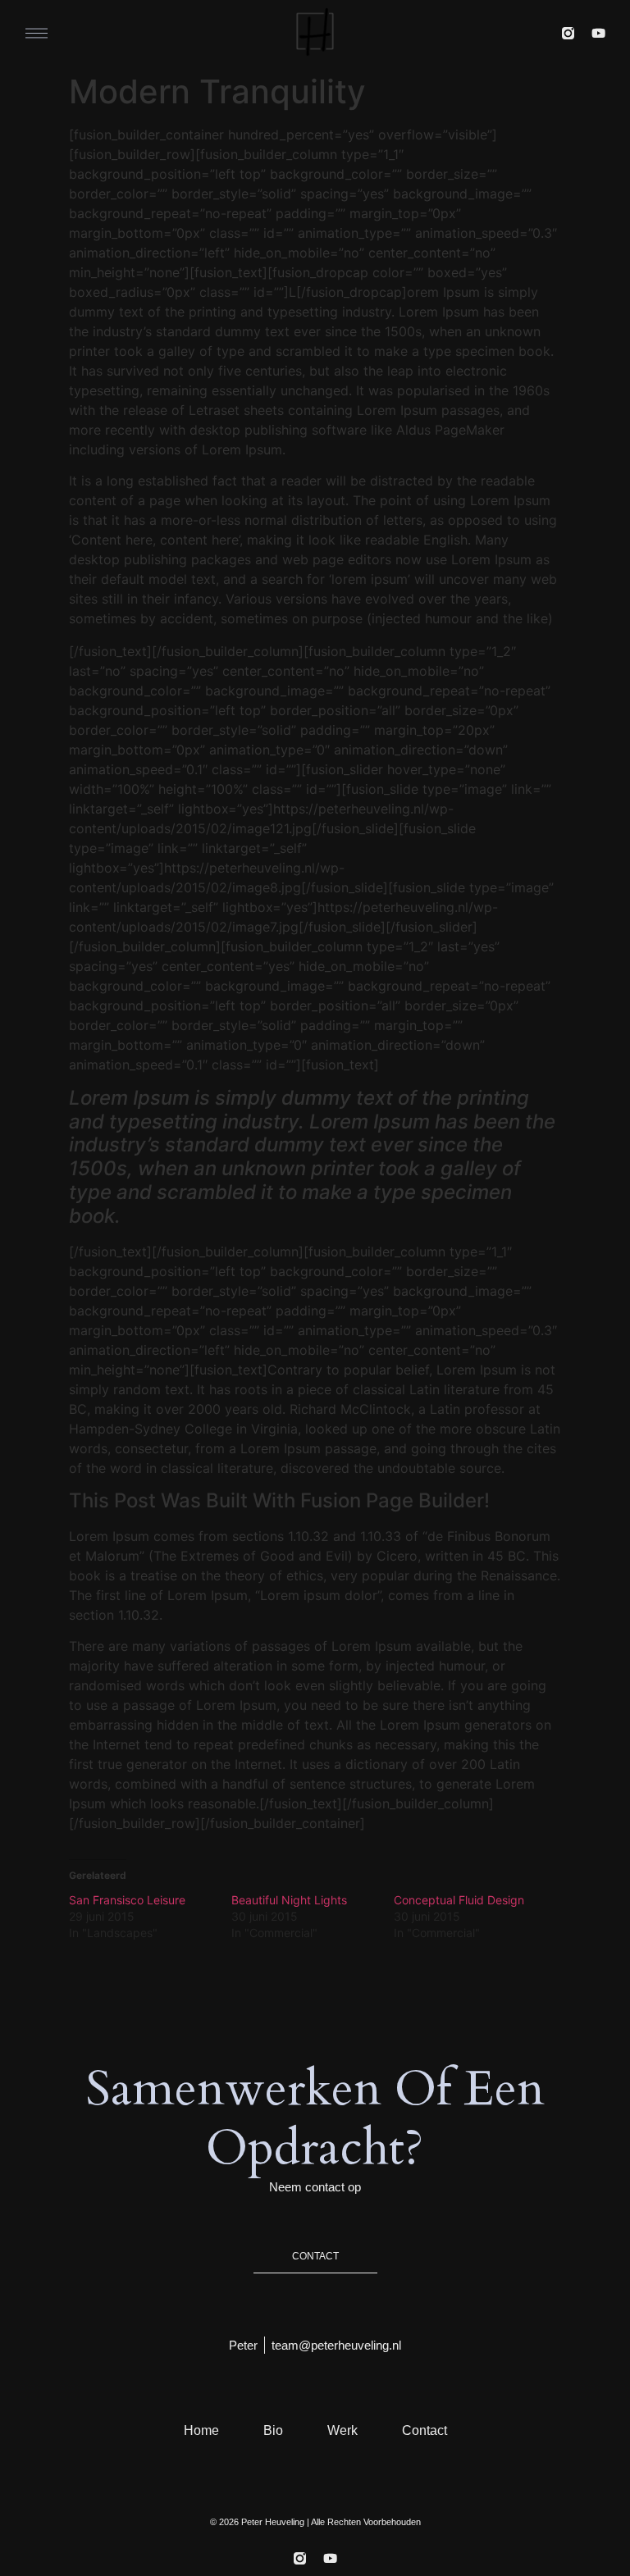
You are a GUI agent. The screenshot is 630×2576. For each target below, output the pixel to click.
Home (201, 2430)
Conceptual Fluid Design (459, 1900)
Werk (342, 2430)
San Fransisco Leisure (127, 1900)
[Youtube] (598, 33)
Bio (273, 2430)
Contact (425, 2430)
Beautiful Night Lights (289, 1900)
